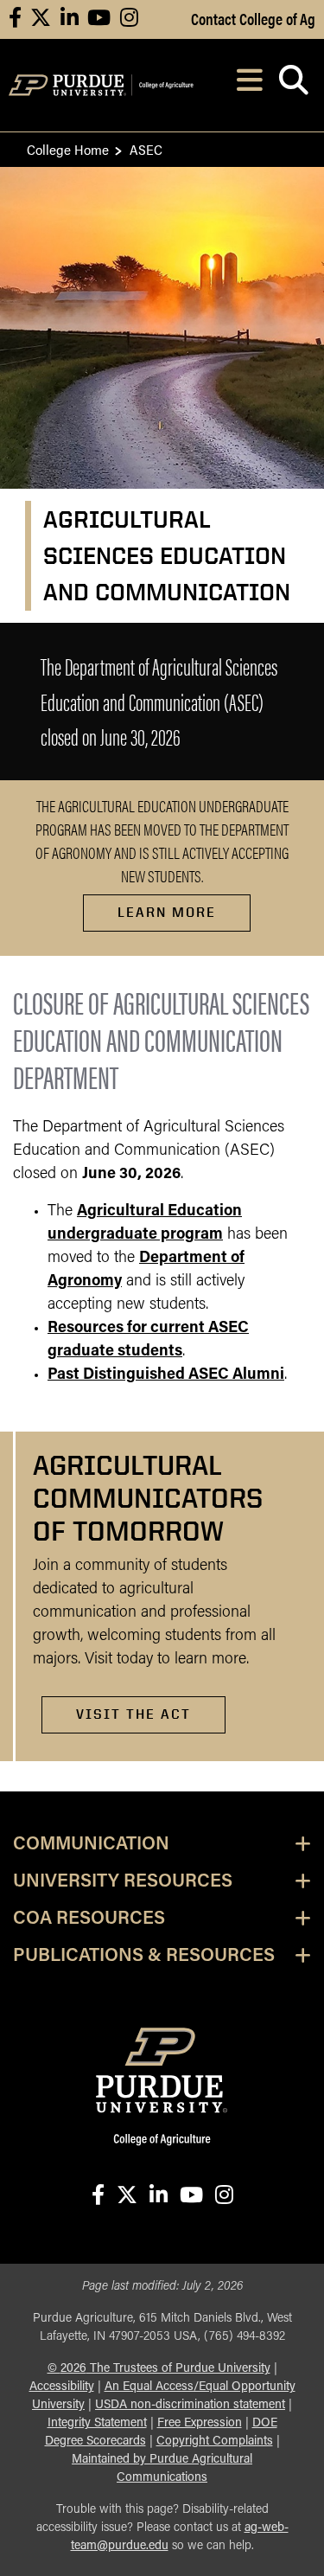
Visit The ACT (133, 1714)
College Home (68, 149)
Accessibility (62, 2387)
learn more (167, 912)
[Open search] (293, 85)
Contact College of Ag (253, 18)
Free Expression (200, 2423)
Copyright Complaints (215, 2441)
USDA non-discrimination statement (190, 2405)
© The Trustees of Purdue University (159, 2369)
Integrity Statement (97, 2423)
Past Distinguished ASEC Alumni (166, 1375)
